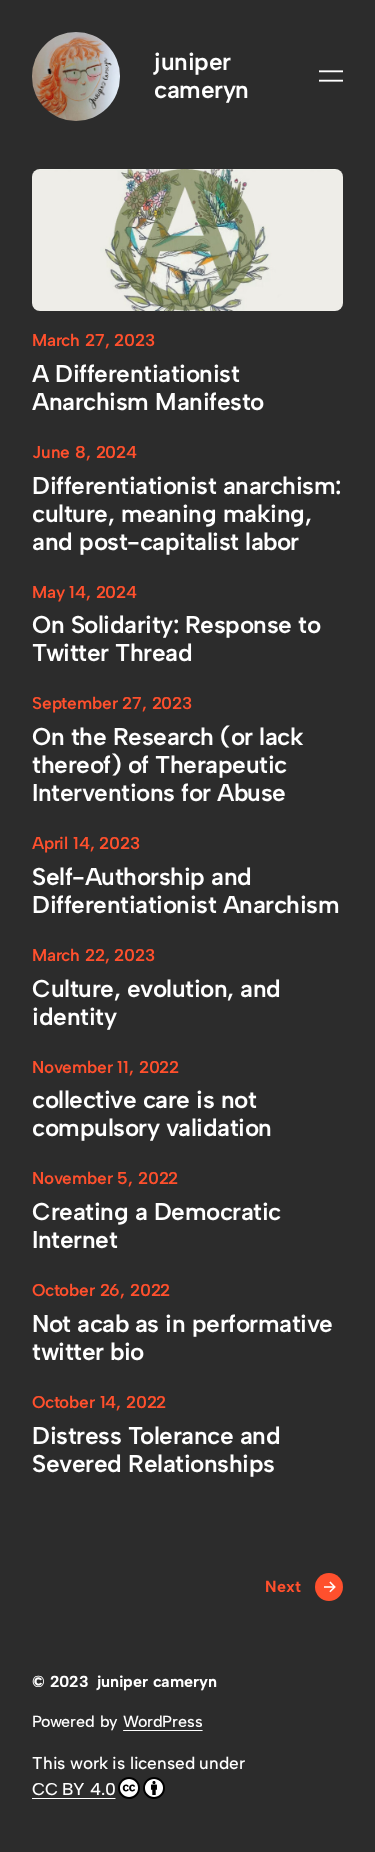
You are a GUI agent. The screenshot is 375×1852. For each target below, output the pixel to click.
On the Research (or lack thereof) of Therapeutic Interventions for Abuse (167, 765)
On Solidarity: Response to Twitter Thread (176, 639)
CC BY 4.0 (73, 1789)
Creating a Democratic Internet (156, 1226)
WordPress (162, 1721)
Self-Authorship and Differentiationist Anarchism (185, 891)
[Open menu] (331, 76)
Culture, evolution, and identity (156, 1003)
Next (300, 1586)
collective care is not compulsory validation (152, 1114)
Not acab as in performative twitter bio (182, 1338)
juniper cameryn (201, 75)
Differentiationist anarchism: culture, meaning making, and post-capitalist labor (186, 514)
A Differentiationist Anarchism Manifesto (148, 388)
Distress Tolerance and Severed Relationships (156, 1450)
